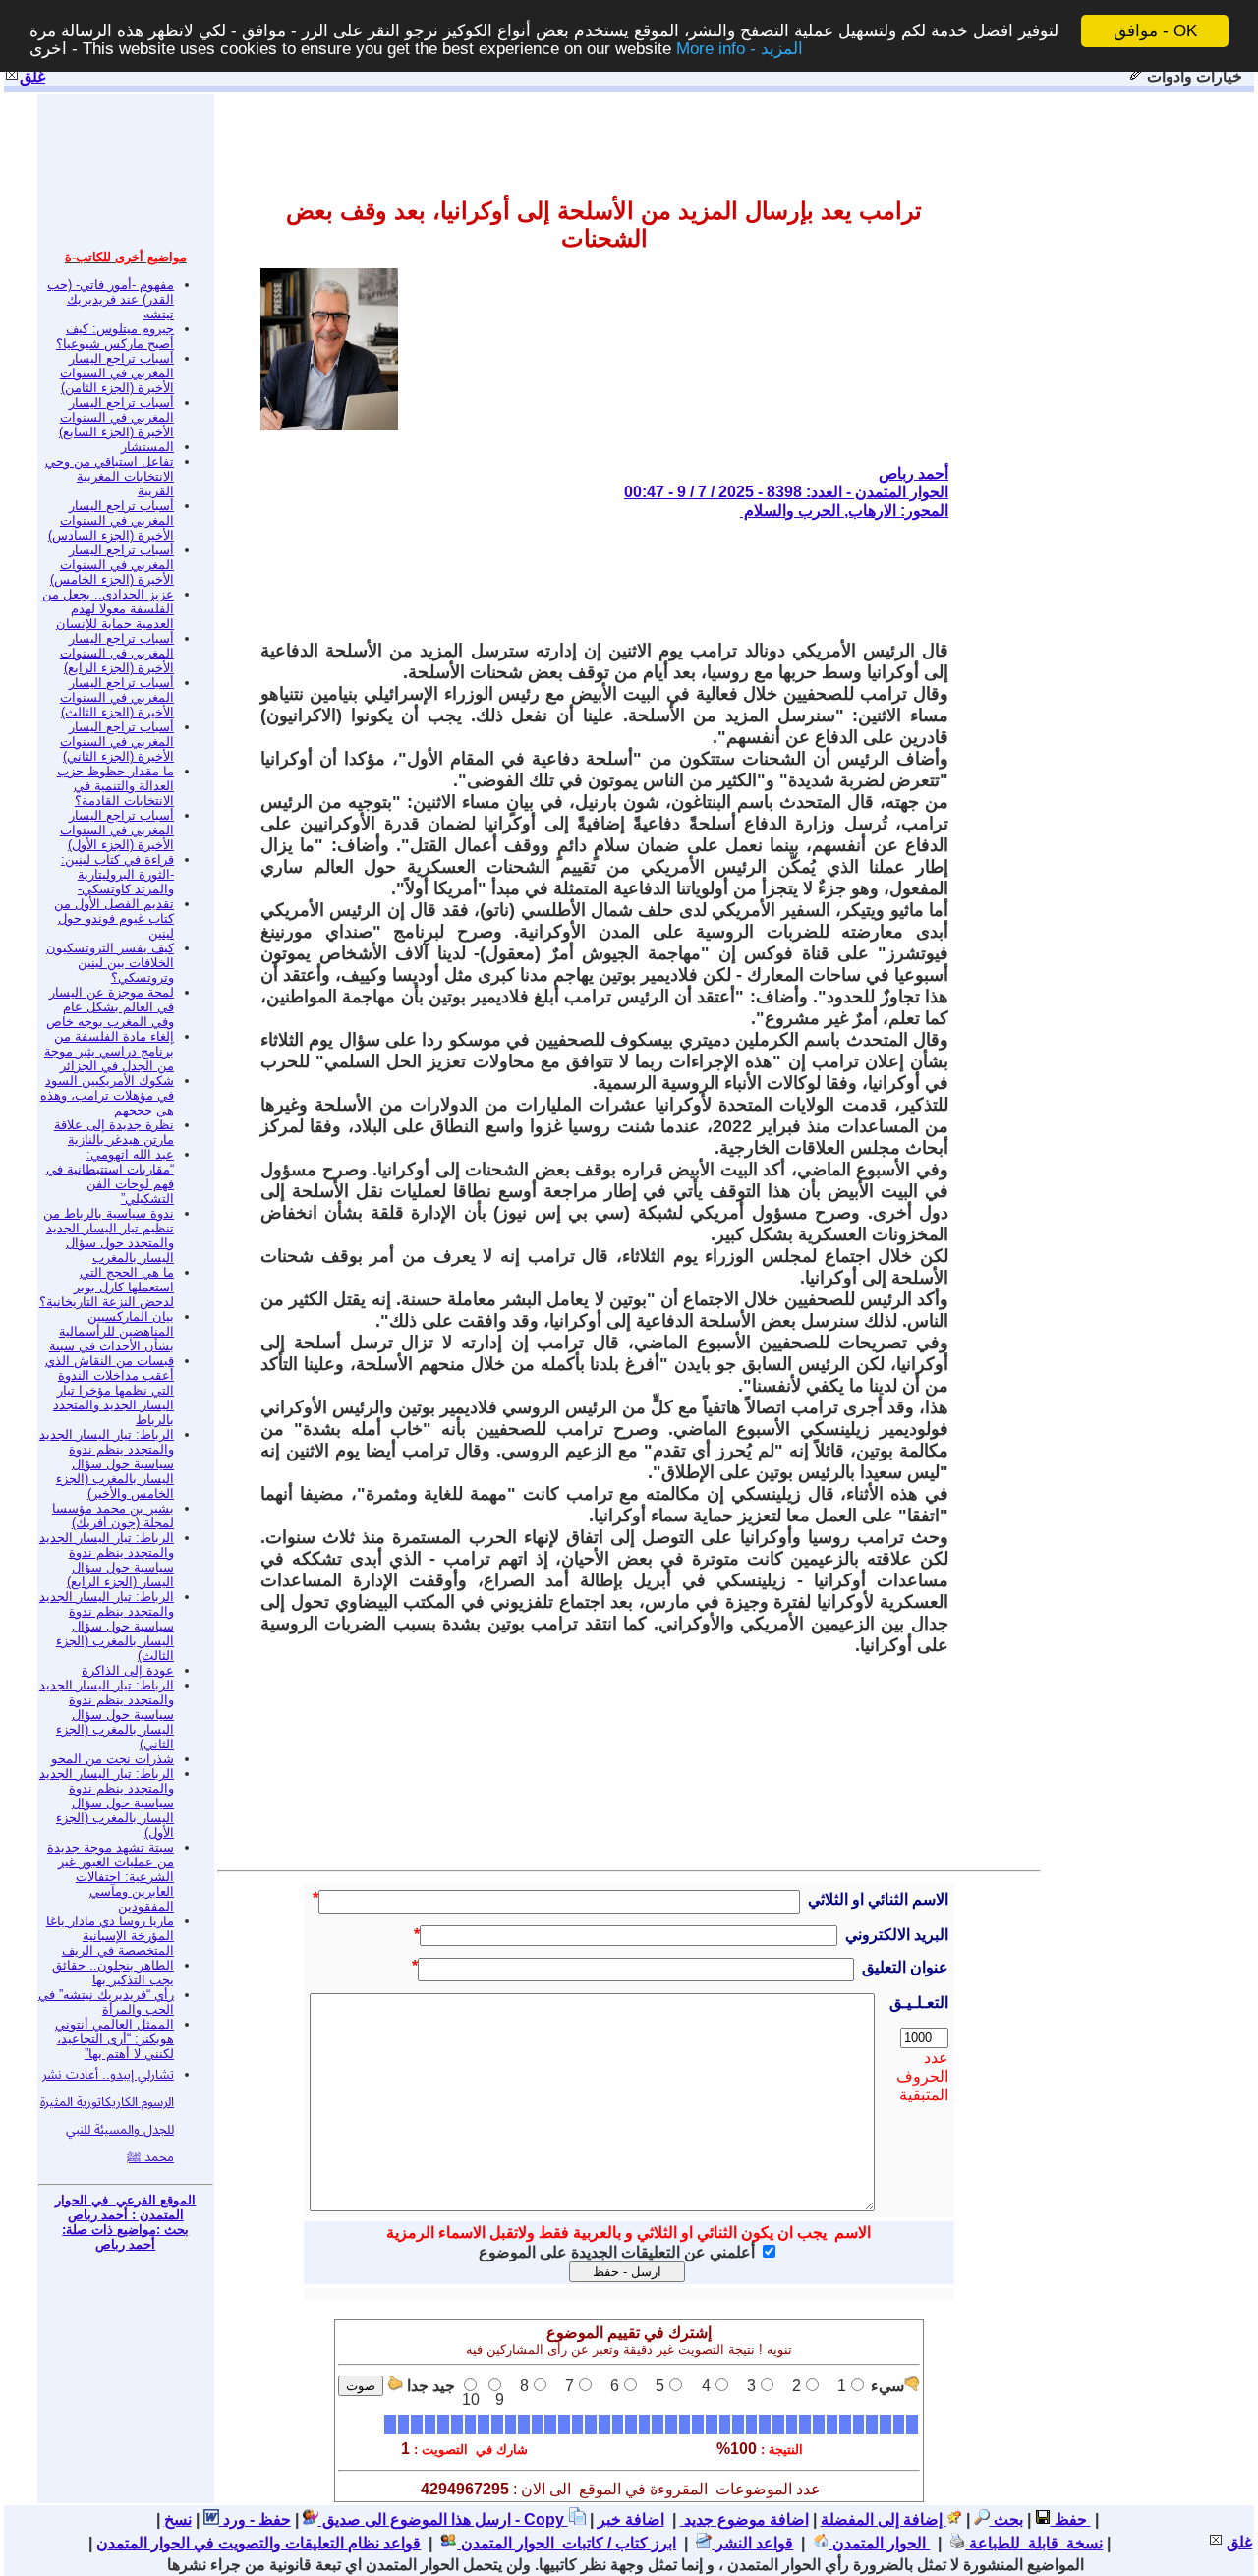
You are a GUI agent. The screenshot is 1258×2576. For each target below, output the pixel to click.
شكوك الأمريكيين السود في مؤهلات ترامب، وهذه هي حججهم (107, 1095)
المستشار (147, 447)
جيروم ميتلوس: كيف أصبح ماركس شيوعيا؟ (115, 336)
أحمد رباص (914, 473)
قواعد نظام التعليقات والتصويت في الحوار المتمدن (258, 2543)
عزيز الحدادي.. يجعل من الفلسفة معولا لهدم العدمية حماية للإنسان (108, 609)
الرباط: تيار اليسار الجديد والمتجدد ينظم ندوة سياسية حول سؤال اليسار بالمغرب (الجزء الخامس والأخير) (107, 1464)
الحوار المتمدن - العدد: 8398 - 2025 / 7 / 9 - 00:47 (786, 492)
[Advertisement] (591, 580)
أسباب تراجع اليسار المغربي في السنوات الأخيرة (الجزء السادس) (111, 520)
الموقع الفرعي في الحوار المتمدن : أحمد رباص (125, 2207)
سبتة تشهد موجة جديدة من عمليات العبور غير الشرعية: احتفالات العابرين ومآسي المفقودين (111, 1877)
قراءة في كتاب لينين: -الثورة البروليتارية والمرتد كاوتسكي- (117, 874)
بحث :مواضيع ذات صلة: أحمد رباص (125, 2237)
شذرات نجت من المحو (113, 1759)
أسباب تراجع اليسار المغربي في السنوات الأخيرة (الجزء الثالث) (117, 697)
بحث (1006, 2519)
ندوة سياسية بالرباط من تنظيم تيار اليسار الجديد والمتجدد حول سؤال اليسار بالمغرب (109, 1235)
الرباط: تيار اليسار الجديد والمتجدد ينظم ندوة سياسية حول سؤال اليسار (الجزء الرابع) (107, 1560)
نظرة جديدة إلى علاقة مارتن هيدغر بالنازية (114, 1132)
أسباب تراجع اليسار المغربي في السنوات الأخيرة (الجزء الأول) (117, 830)
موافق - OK (1155, 31)
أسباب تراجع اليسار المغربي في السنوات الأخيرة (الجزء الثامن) (117, 373)
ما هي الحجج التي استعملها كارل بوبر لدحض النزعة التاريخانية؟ (107, 1287)
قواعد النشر (752, 2543)
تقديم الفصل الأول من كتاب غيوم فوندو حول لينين (114, 918)
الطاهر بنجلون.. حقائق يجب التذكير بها (113, 1973)
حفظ (1069, 2519)
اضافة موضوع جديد (744, 2519)
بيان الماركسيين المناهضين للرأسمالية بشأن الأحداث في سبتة (112, 1331)
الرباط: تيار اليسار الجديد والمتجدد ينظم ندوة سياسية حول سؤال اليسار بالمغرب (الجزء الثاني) (107, 1715)
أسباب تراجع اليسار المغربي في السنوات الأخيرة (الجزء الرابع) (117, 653)
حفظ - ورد (255, 2519)
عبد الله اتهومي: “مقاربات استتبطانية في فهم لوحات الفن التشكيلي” (110, 1176)
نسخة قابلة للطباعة (1034, 2543)
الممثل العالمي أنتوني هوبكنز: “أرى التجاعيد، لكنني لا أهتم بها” (114, 2039)
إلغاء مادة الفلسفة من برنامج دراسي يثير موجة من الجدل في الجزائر (109, 1051)
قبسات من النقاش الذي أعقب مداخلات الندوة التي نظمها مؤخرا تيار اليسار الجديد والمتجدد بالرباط (110, 1390)
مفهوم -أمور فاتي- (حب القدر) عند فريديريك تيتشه (111, 299)
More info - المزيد (740, 49)
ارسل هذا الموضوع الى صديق (415, 2519)
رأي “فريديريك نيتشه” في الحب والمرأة (106, 2002)
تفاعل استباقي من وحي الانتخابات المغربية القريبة (110, 476)
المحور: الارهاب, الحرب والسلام (844, 511)
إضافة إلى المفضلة (884, 2519)
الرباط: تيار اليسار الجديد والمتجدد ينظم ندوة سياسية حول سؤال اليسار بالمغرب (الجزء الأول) (107, 1803)
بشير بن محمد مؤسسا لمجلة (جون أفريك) (113, 1516)
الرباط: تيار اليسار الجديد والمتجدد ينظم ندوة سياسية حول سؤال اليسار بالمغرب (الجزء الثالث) (107, 1626)
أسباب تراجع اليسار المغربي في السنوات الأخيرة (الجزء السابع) (116, 417)
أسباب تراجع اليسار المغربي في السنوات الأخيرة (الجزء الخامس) (112, 565)
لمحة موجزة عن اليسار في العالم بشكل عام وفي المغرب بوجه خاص (110, 1007)
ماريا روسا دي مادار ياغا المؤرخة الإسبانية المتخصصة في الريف (110, 1936)
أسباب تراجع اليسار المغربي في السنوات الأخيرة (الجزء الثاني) (117, 742)
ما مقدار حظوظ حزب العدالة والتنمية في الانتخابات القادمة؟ (115, 786)
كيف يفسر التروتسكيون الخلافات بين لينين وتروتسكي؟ (110, 963)
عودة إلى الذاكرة (128, 1670)
